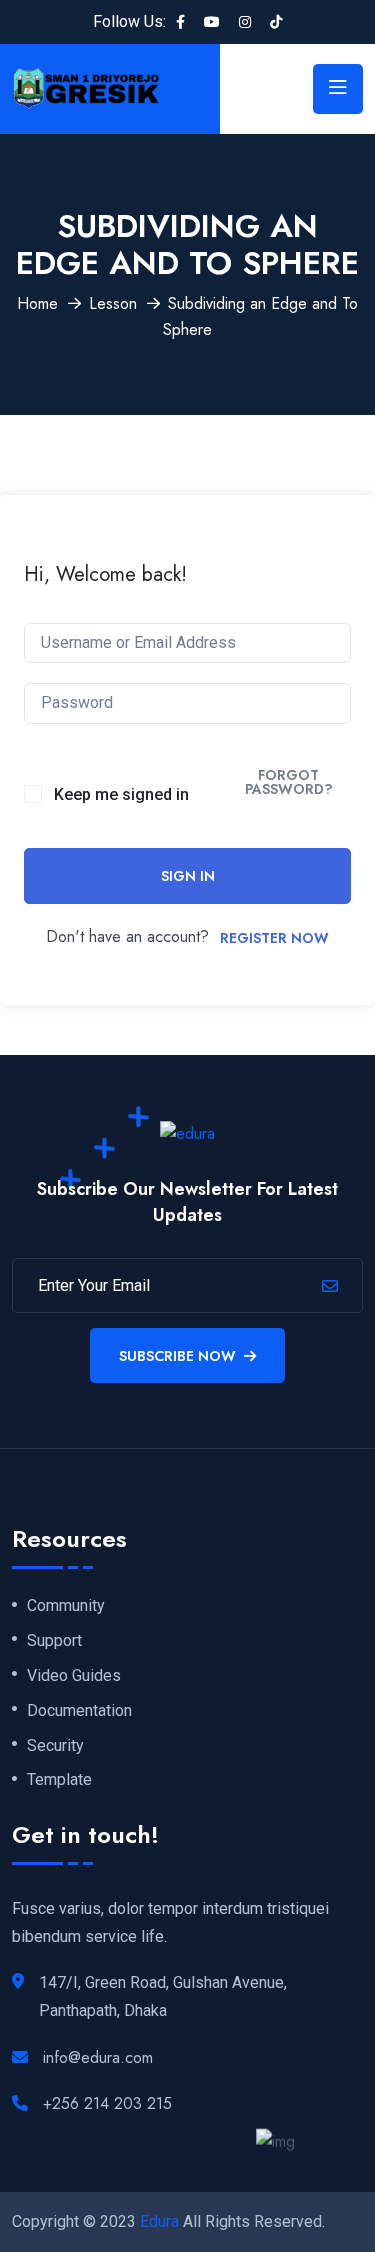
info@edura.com (98, 2057)
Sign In (188, 876)
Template (59, 1780)
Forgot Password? (289, 782)
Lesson (113, 303)
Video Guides (74, 1676)
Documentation (79, 1711)
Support (54, 1641)
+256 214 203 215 (107, 2103)
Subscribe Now (177, 1356)
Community (66, 1606)
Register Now (274, 938)
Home (37, 303)
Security (55, 1746)
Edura (159, 2221)
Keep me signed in (121, 794)
